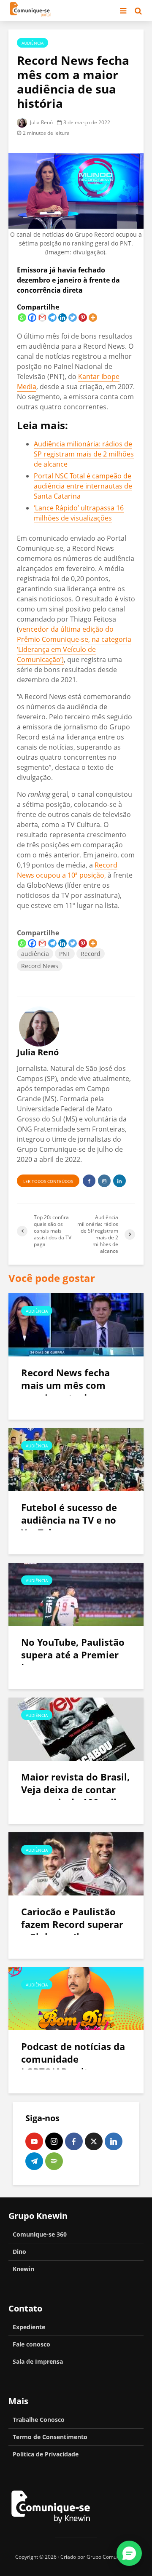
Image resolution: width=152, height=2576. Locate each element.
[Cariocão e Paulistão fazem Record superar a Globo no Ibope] (76, 1863)
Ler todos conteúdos (48, 1181)
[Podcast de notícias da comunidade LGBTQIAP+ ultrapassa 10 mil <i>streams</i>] (76, 1998)
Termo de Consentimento (50, 2437)
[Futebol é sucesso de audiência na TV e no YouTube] (76, 1459)
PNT (65, 954)
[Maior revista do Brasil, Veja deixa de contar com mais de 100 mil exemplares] (76, 1728)
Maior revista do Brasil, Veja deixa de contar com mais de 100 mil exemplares (75, 1796)
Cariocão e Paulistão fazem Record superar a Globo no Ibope (72, 1924)
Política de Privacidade (46, 2454)
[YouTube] (34, 2141)
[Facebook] (32, 318)
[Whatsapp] (22, 318)
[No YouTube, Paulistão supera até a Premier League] (76, 1594)
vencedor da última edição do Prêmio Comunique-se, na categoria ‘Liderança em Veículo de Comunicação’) (74, 644)
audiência (35, 954)
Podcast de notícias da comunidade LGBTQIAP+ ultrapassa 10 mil (73, 2065)
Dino (19, 2252)
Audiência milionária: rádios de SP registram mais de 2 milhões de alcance (84, 454)
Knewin (23, 2269)
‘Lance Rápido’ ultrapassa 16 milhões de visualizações (79, 513)
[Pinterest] (83, 318)
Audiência (33, 43)
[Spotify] (54, 2161)
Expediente (29, 2327)
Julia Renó (41, 122)
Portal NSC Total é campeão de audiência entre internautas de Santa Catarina (83, 486)
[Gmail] (42, 318)
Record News (40, 966)
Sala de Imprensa (38, 2361)
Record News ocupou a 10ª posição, (67, 870)
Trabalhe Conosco (39, 2420)
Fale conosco (31, 2344)
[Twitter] (73, 318)
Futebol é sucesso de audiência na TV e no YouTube (69, 1520)
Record (91, 954)
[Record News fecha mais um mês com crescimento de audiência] (76, 1324)
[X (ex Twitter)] (94, 2141)
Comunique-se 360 (40, 2234)
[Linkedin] (62, 318)
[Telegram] (52, 318)
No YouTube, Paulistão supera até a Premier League (73, 1655)
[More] (93, 318)
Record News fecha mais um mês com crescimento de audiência (65, 1391)
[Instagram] (54, 2141)
